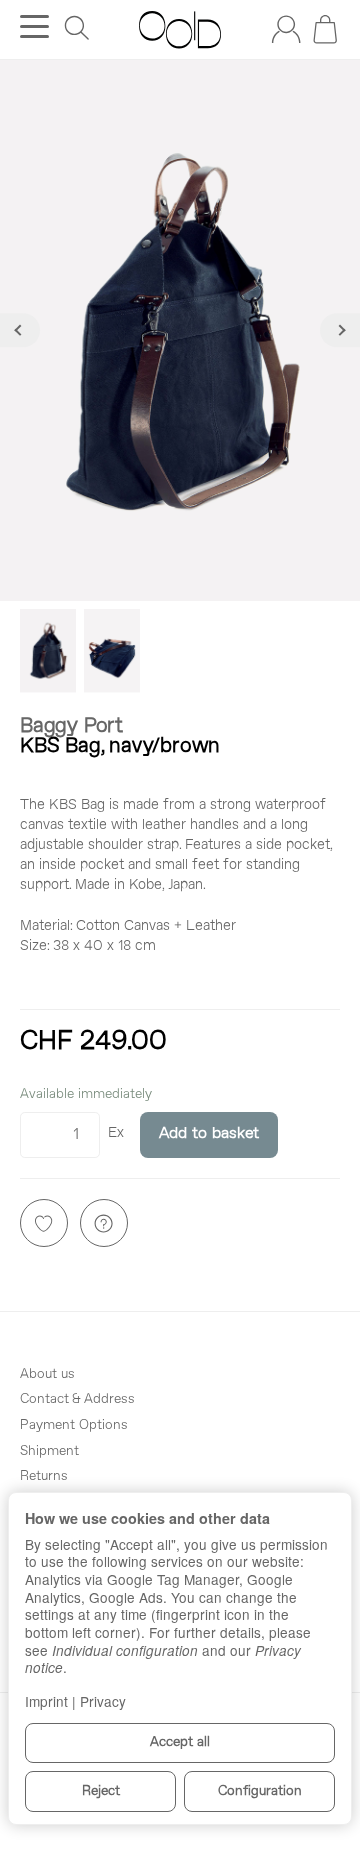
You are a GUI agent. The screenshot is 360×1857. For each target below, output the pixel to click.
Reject (101, 1791)
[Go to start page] (179, 30)
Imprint (46, 1701)
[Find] (77, 28)
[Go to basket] (325, 29)
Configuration (260, 1791)
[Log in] (286, 29)
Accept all (180, 1742)
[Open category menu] (34, 26)
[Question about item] (104, 1223)
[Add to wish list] (44, 1223)
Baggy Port (71, 726)
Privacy (103, 1701)
